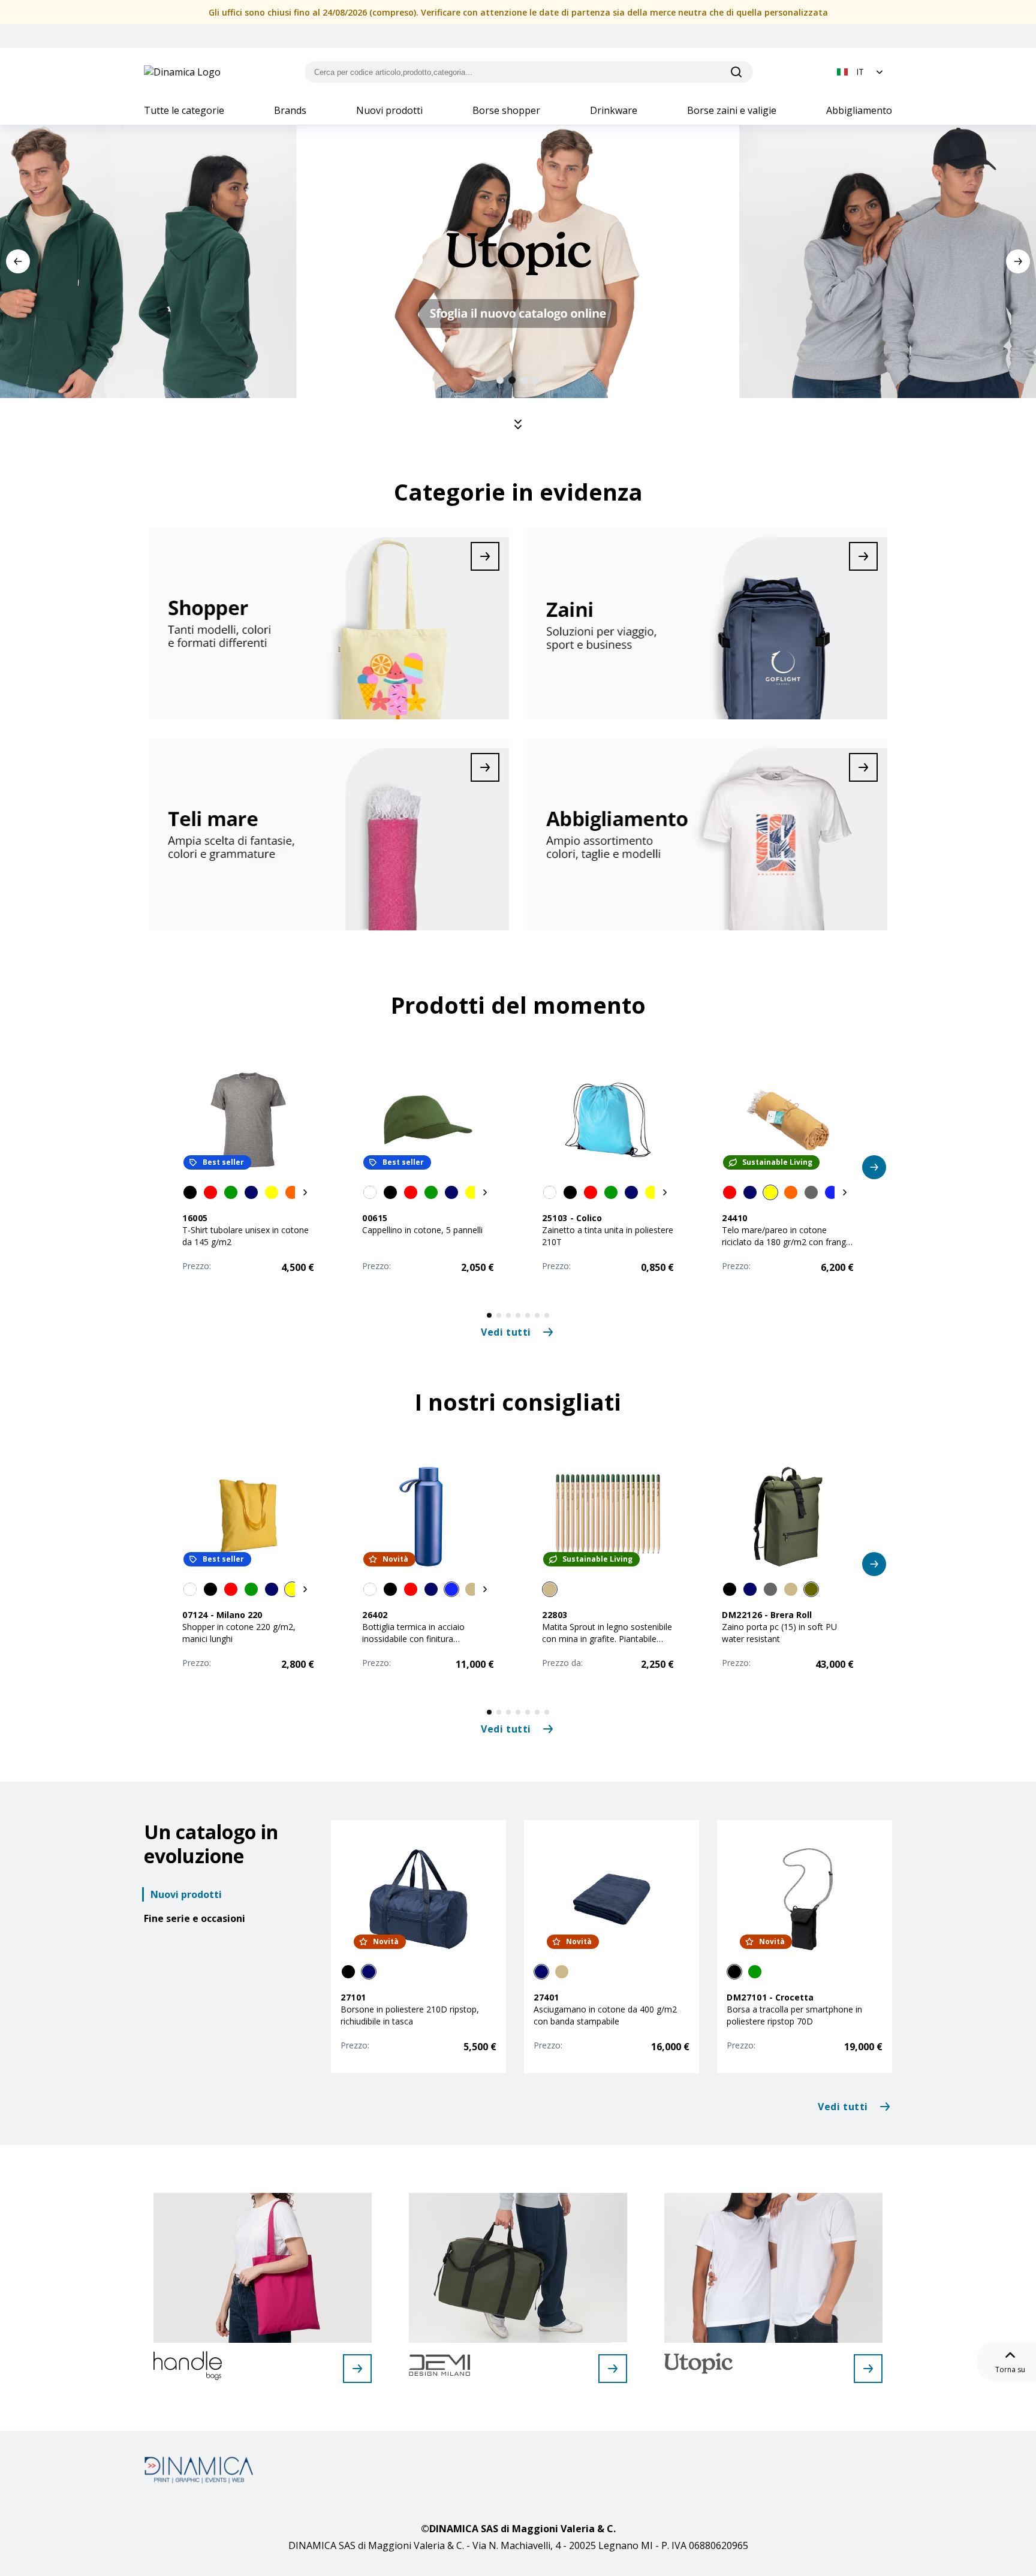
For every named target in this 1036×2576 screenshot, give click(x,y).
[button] (861, 72)
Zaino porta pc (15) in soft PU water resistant (779, 1633)
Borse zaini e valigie (732, 110)
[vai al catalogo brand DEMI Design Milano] (613, 2369)
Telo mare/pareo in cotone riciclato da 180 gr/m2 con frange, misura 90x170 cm (787, 1242)
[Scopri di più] (329, 623)
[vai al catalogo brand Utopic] (868, 2369)
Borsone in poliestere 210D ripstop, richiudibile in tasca (410, 2015)
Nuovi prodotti (389, 110)
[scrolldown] (518, 424)
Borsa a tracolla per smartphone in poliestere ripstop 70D (794, 2015)
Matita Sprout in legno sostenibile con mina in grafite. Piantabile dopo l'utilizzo (607, 1639)
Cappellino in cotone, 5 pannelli (422, 1230)
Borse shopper (506, 110)
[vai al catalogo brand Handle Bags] (357, 2369)
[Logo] (182, 72)
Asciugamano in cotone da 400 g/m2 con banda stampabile (605, 2015)
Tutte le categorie (184, 110)
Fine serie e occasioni (195, 1918)
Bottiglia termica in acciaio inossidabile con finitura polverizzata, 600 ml (413, 1639)
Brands (290, 110)
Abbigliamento (859, 110)
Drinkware (614, 110)
